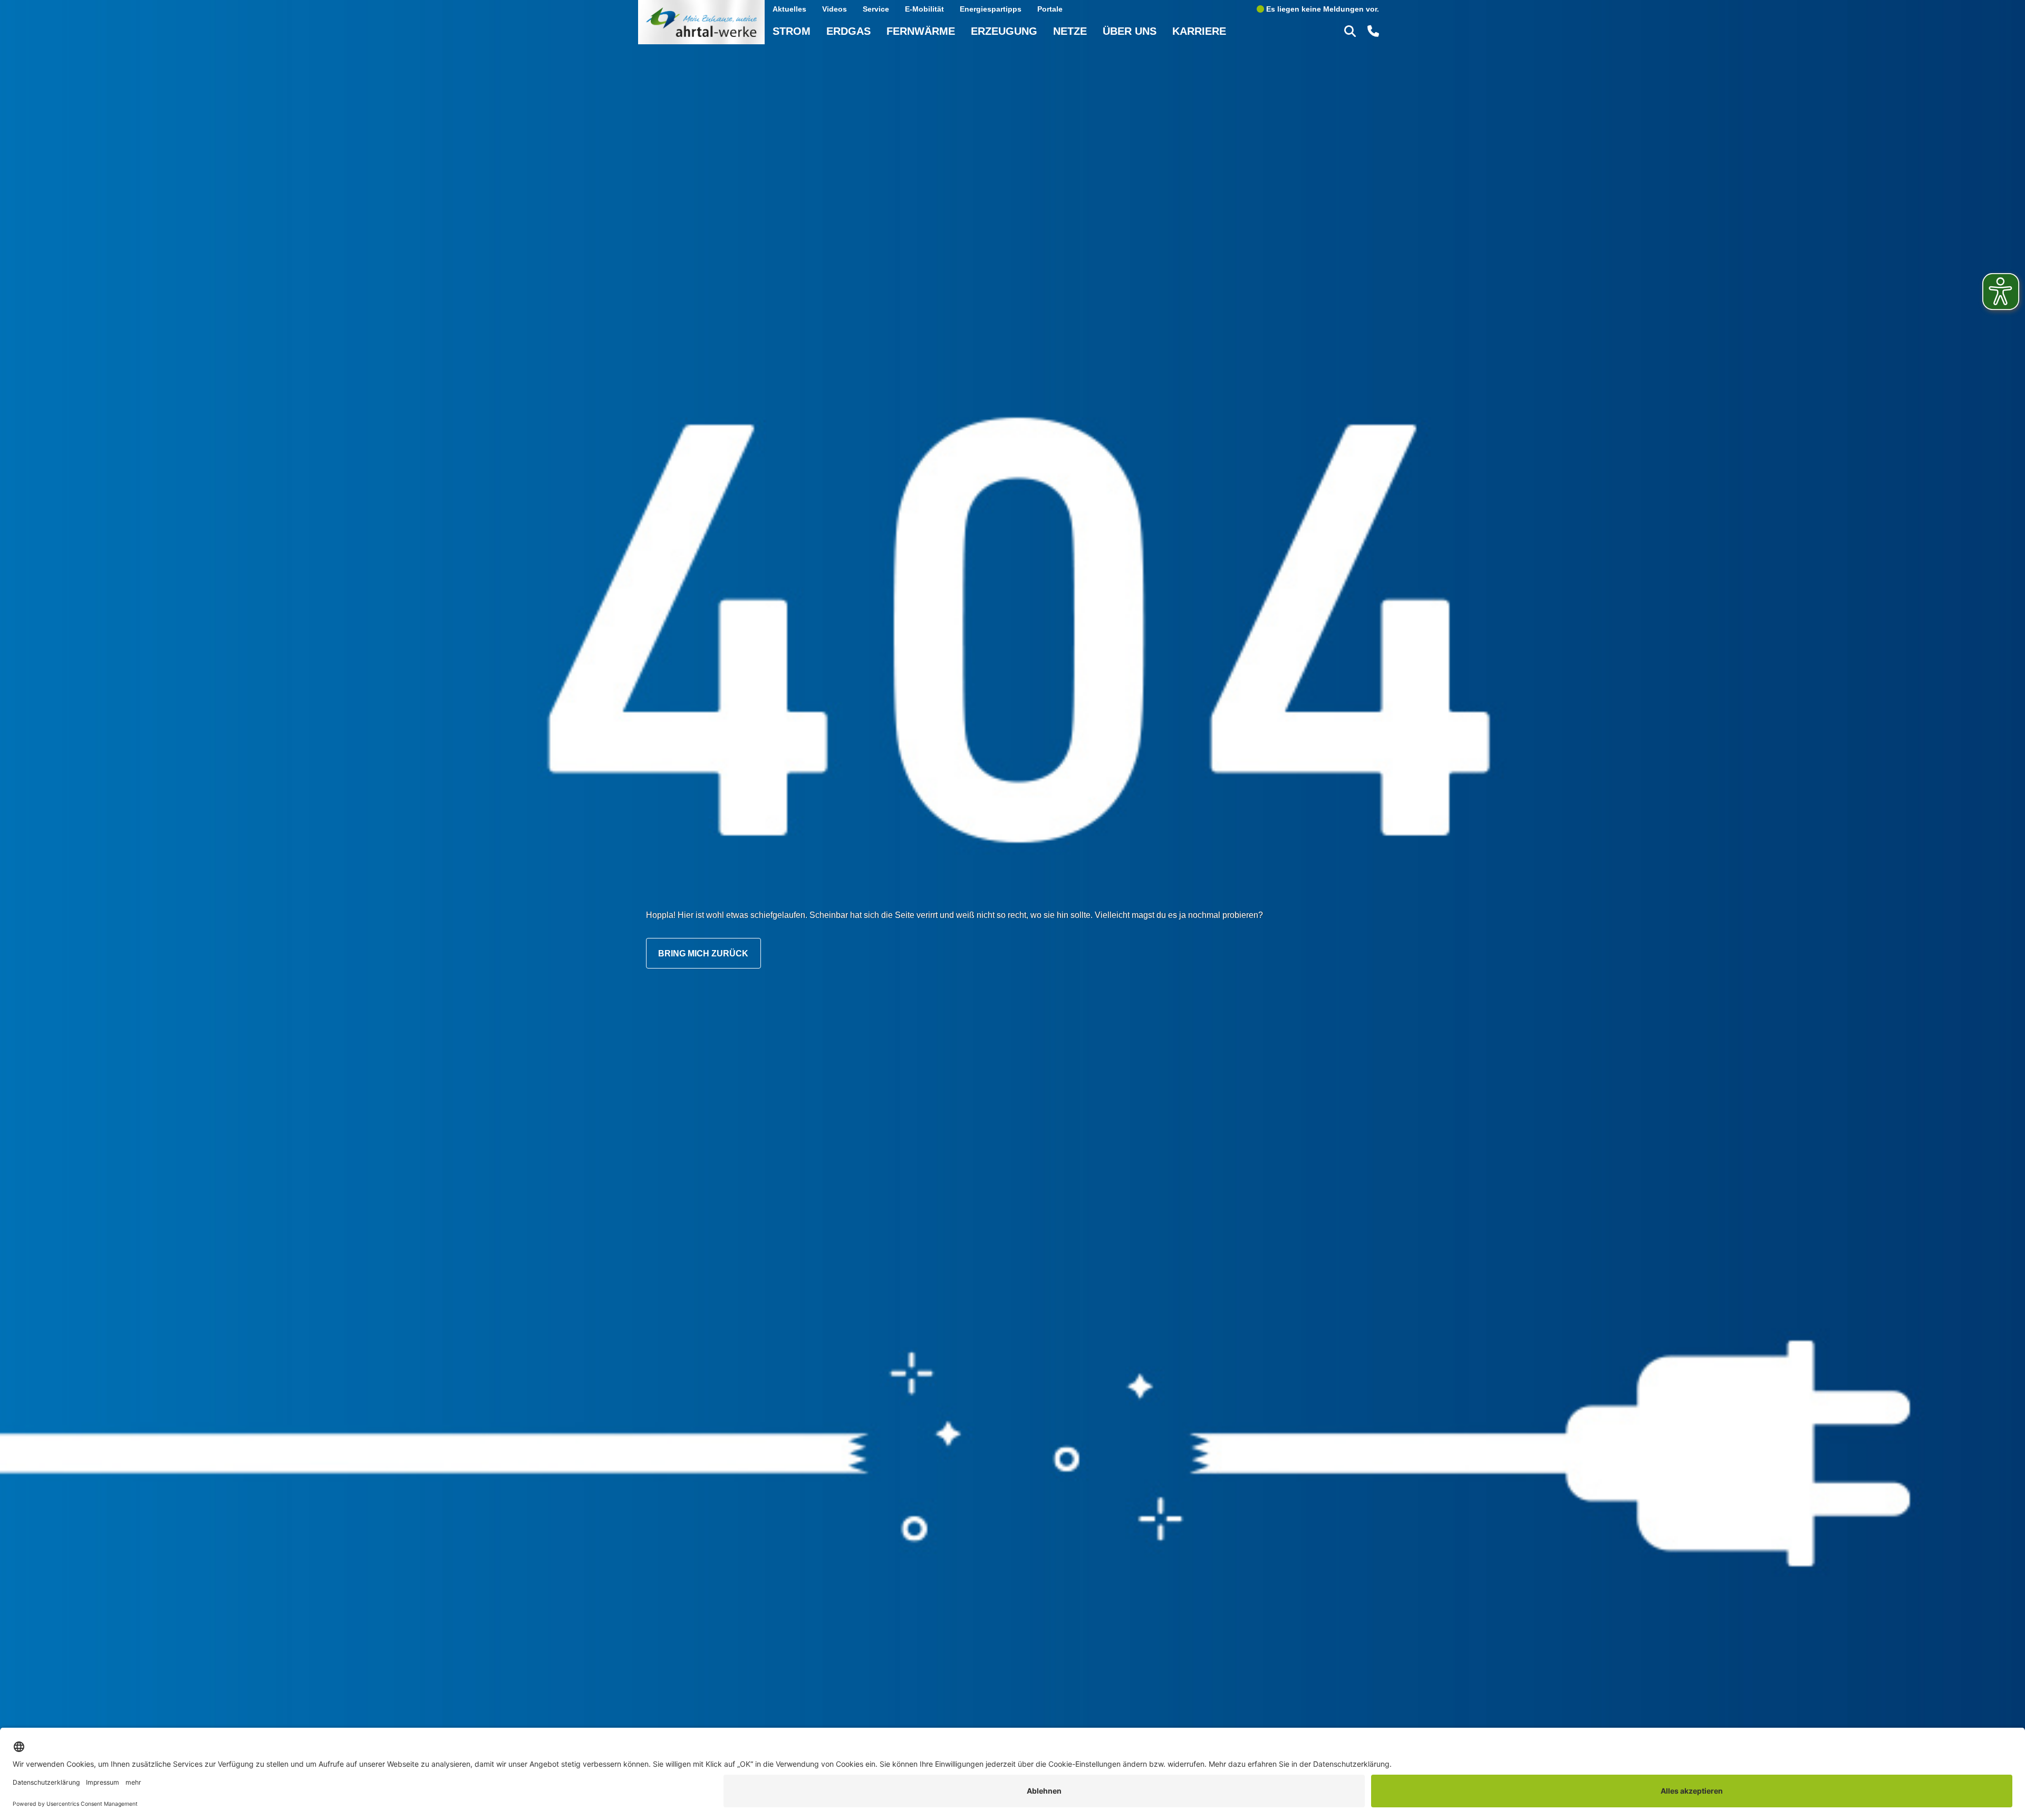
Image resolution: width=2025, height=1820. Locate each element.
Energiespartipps (991, 9)
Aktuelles (789, 9)
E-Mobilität (924, 9)
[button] (1352, 31)
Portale (1050, 9)
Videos (835, 9)
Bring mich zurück (703, 953)
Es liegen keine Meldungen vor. (1322, 9)
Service (876, 9)
